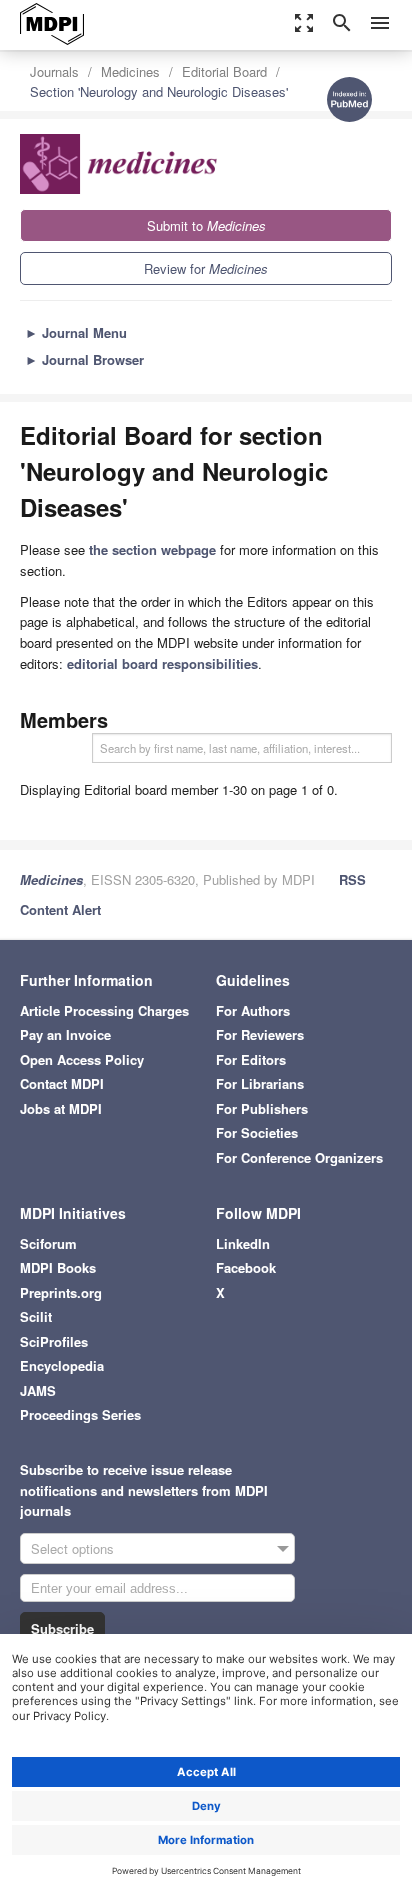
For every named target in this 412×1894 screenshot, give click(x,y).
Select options (72, 1548)
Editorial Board (224, 71)
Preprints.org (61, 1292)
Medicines (130, 71)
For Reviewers (260, 1034)
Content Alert (60, 909)
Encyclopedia (62, 1365)
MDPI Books (58, 1267)
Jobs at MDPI (61, 1108)
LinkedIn (243, 1243)
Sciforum (48, 1243)
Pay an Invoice (65, 1034)
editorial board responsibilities (162, 663)
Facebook (246, 1267)
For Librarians (260, 1083)
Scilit (36, 1316)
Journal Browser (84, 359)
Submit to (206, 225)
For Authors (253, 1010)
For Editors (251, 1059)
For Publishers (262, 1108)
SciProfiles (54, 1341)
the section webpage (152, 549)
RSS (352, 879)
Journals (54, 71)
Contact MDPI (62, 1083)
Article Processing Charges (104, 1010)
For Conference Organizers (299, 1157)
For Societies (257, 1132)
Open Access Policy (82, 1059)
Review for (206, 268)
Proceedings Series (80, 1414)
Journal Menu (76, 332)
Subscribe (62, 1628)
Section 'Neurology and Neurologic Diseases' (159, 91)
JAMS (38, 1390)
